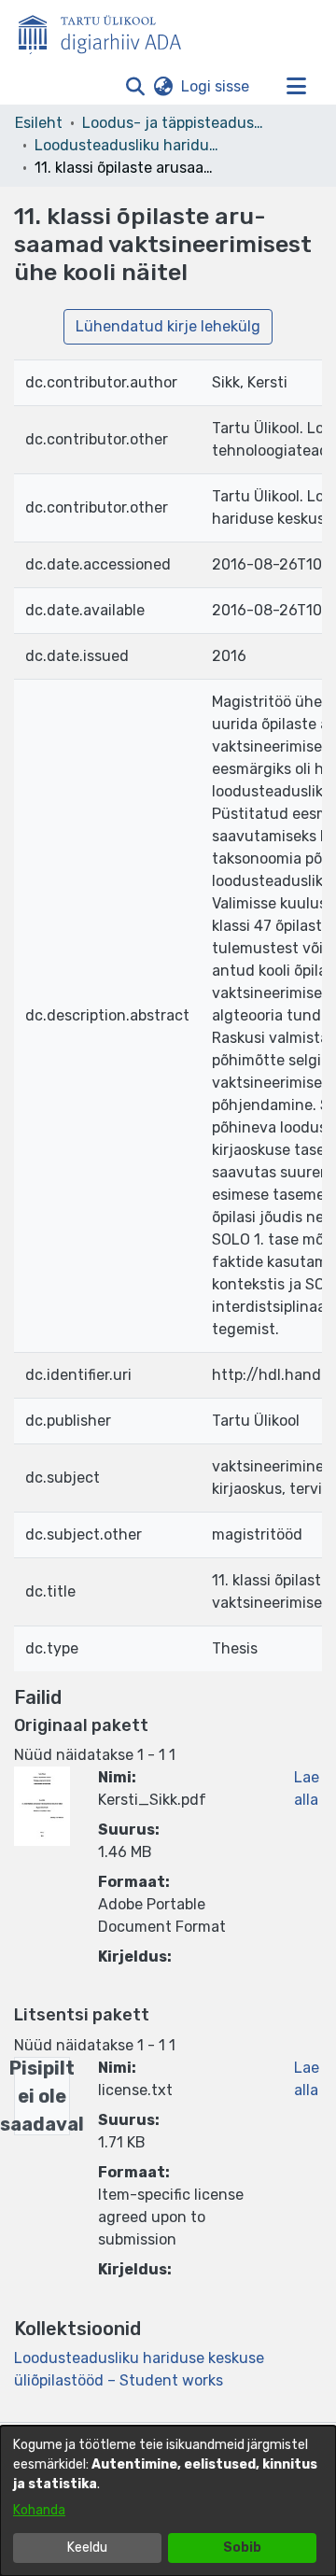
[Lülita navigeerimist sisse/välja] (296, 87)
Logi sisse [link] (216, 86)
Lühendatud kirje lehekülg (168, 326)
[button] (135, 87)
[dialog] (168, 2501)
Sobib (242, 2548)
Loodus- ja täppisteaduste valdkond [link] (175, 123)
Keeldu (87, 2548)
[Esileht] (107, 31)
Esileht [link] (39, 123)
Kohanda (39, 2510)
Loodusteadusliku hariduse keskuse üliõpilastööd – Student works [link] (128, 145)
